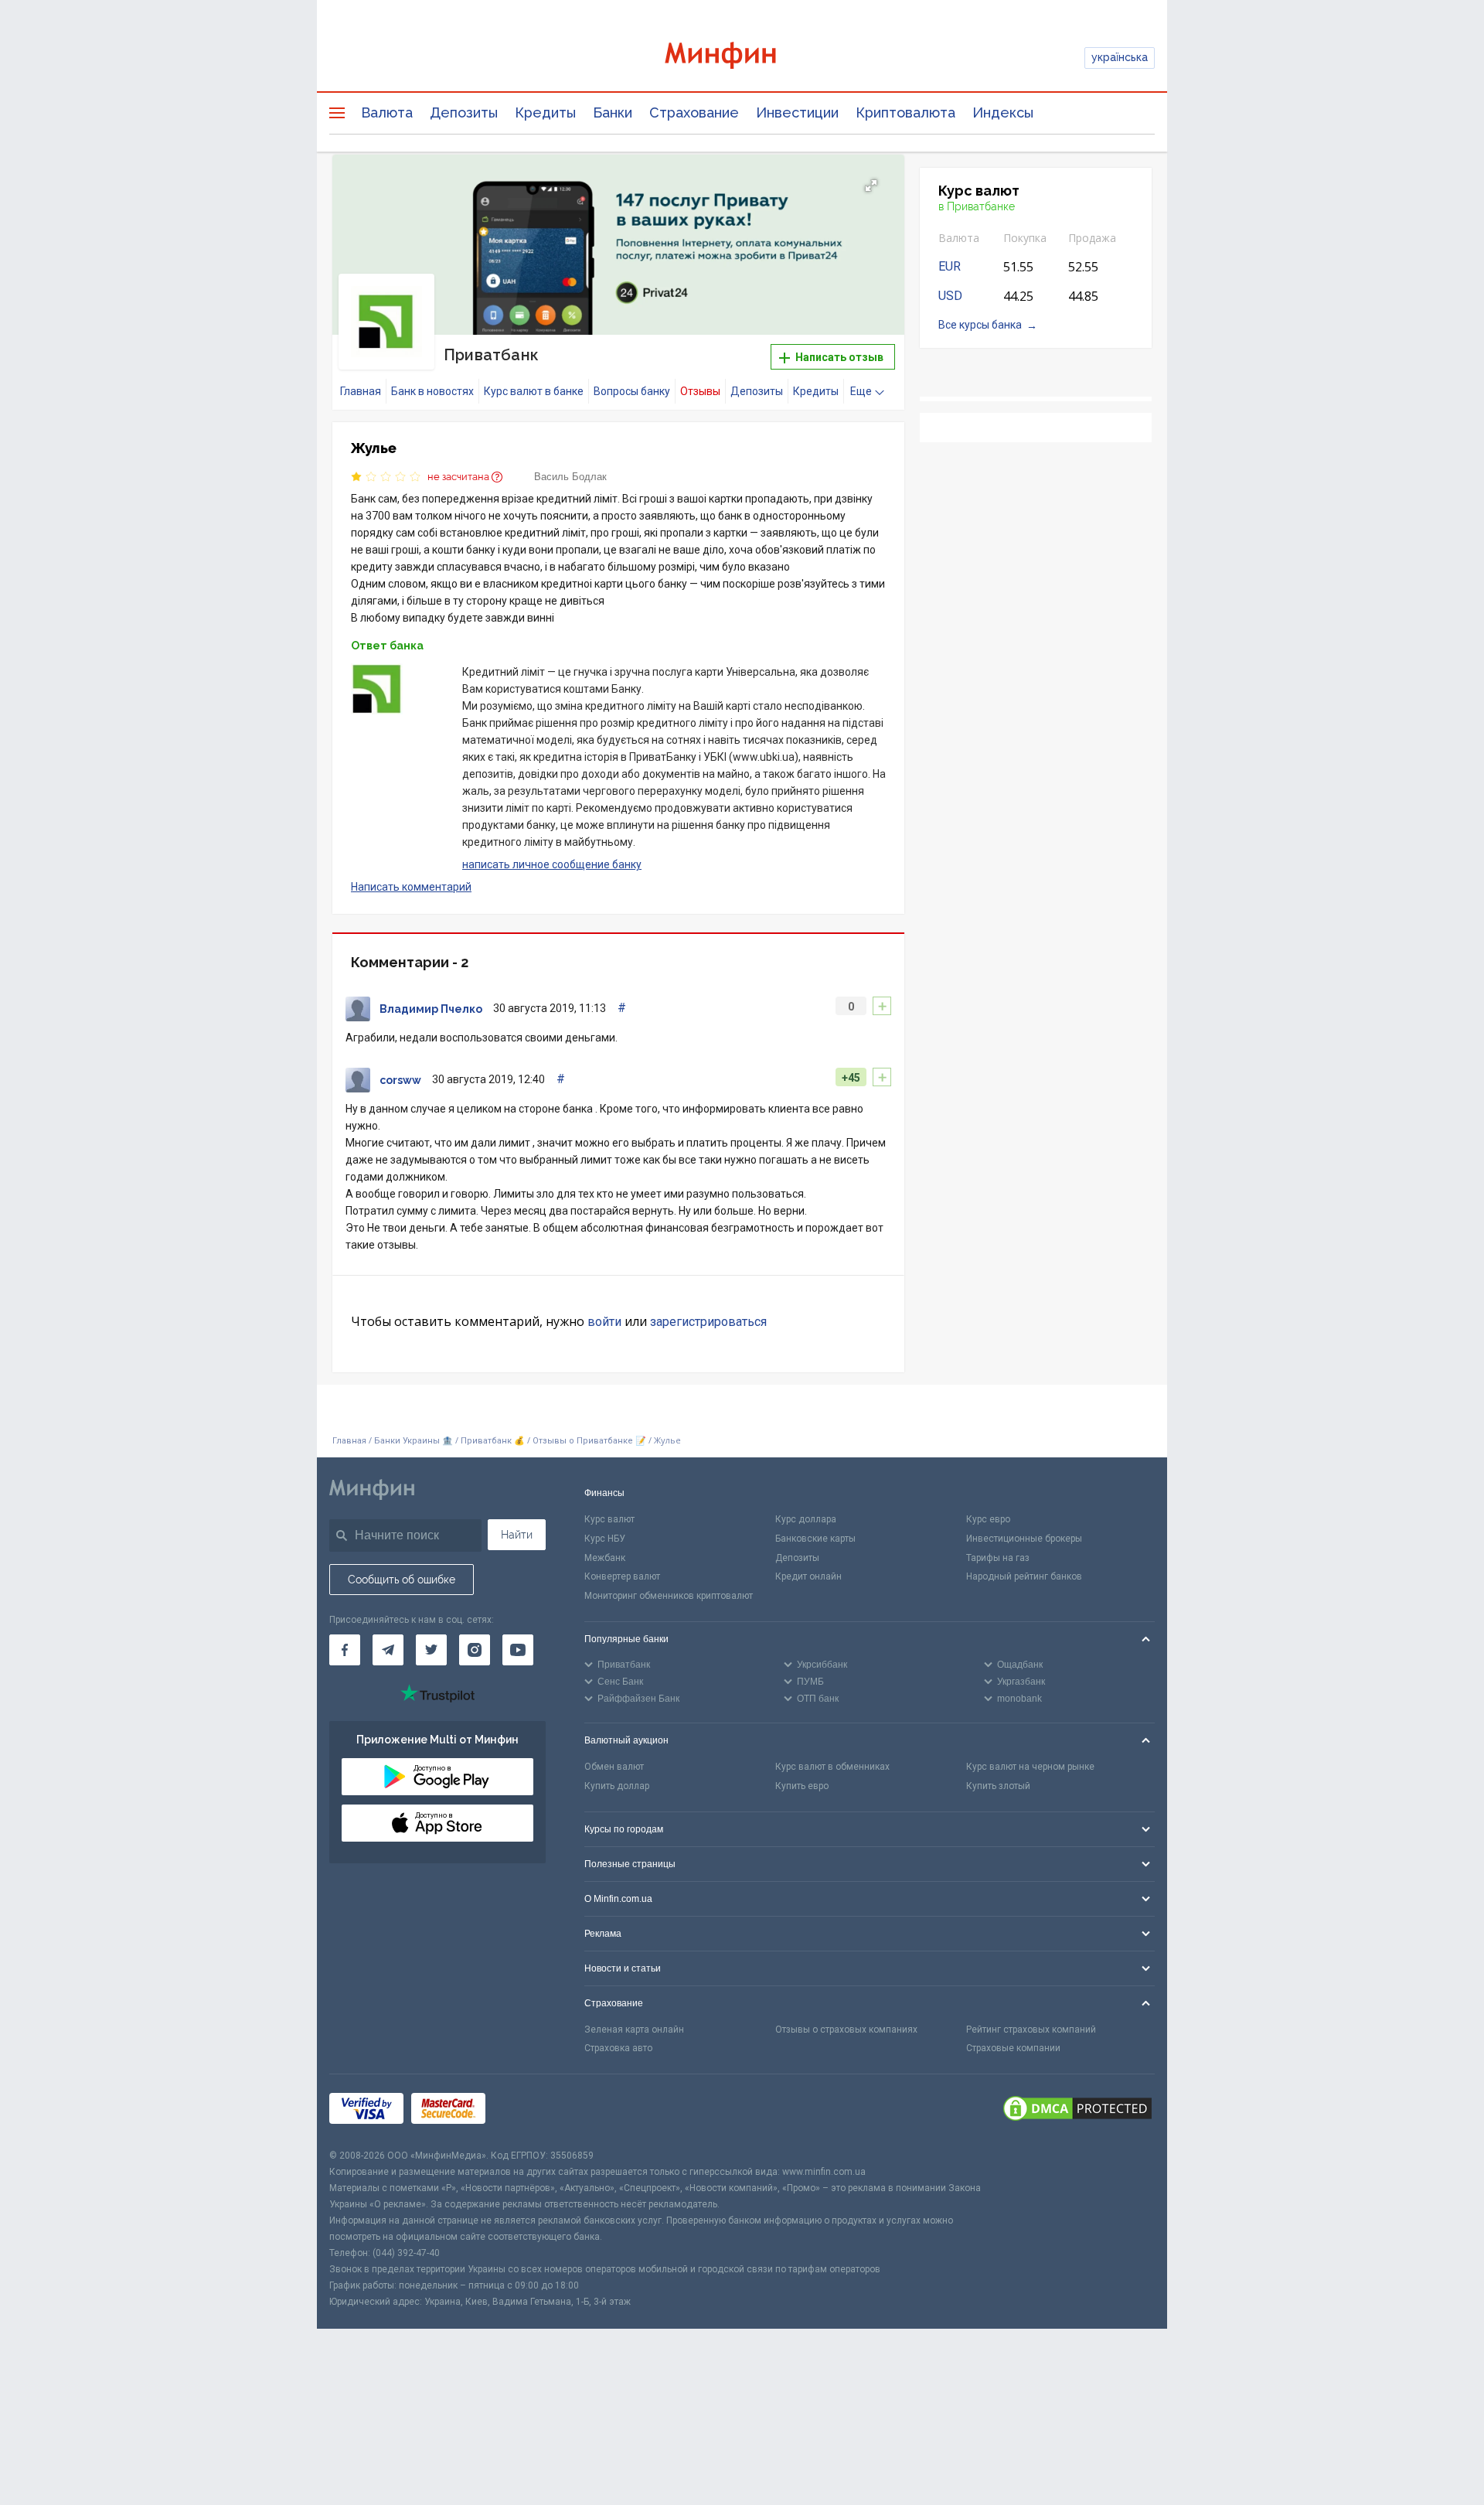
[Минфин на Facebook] (345, 1650)
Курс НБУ (605, 1539)
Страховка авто (618, 2048)
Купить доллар (617, 1786)
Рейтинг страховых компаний (1031, 2030)
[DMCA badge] (1077, 2111)
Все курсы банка (980, 325)
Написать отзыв (838, 357)
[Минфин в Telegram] (388, 1650)
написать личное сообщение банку (552, 864)
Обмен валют (614, 1767)
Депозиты (464, 112)
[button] (871, 186)
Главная (361, 391)
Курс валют (609, 1519)
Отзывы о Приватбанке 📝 (591, 1441)
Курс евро (988, 1519)
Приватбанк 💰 (493, 1441)
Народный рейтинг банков (1024, 1576)
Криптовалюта (905, 112)
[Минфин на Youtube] (518, 1650)
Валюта (387, 112)
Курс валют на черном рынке (1030, 1767)
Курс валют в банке (534, 391)
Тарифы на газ (998, 1558)
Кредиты (545, 112)
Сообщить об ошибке (402, 1580)
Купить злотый (998, 1786)
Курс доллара (806, 1519)
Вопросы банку (632, 391)
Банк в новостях (432, 391)
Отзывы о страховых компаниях (846, 2030)
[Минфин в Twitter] (431, 1650)
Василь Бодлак (570, 477)
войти (604, 1322)
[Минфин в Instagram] (475, 1650)
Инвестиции (797, 112)
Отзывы (700, 391)
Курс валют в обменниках (832, 1767)
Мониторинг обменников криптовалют (669, 1596)
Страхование (694, 112)
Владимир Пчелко (431, 1009)
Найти (517, 1535)
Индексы (1003, 112)
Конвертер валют (622, 1576)
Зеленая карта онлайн (634, 2030)
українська (1120, 57)
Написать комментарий (411, 887)
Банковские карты (815, 1539)
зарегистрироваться (708, 1322)
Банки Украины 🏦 (414, 1441)
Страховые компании (1013, 2048)
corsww (400, 1080)
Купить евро (802, 1786)
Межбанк (605, 1558)
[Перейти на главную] (742, 58)
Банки (613, 112)
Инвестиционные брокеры (1024, 1539)
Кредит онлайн (808, 1576)
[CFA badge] (528, 2111)
